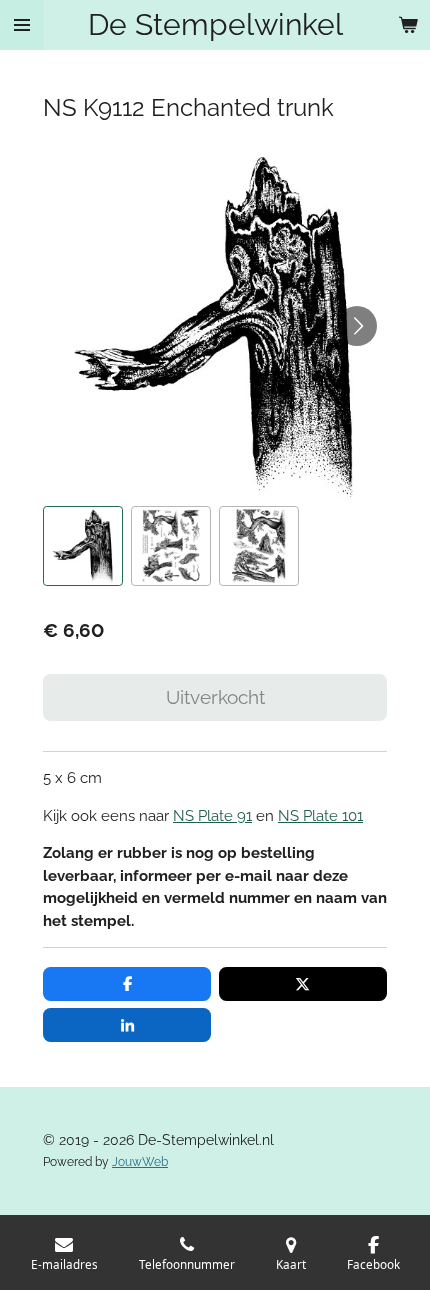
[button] (83, 546)
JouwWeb (140, 1162)
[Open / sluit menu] (22, 25)
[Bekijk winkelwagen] (408, 25)
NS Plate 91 (212, 816)
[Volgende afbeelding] (357, 326)
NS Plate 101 (320, 816)
